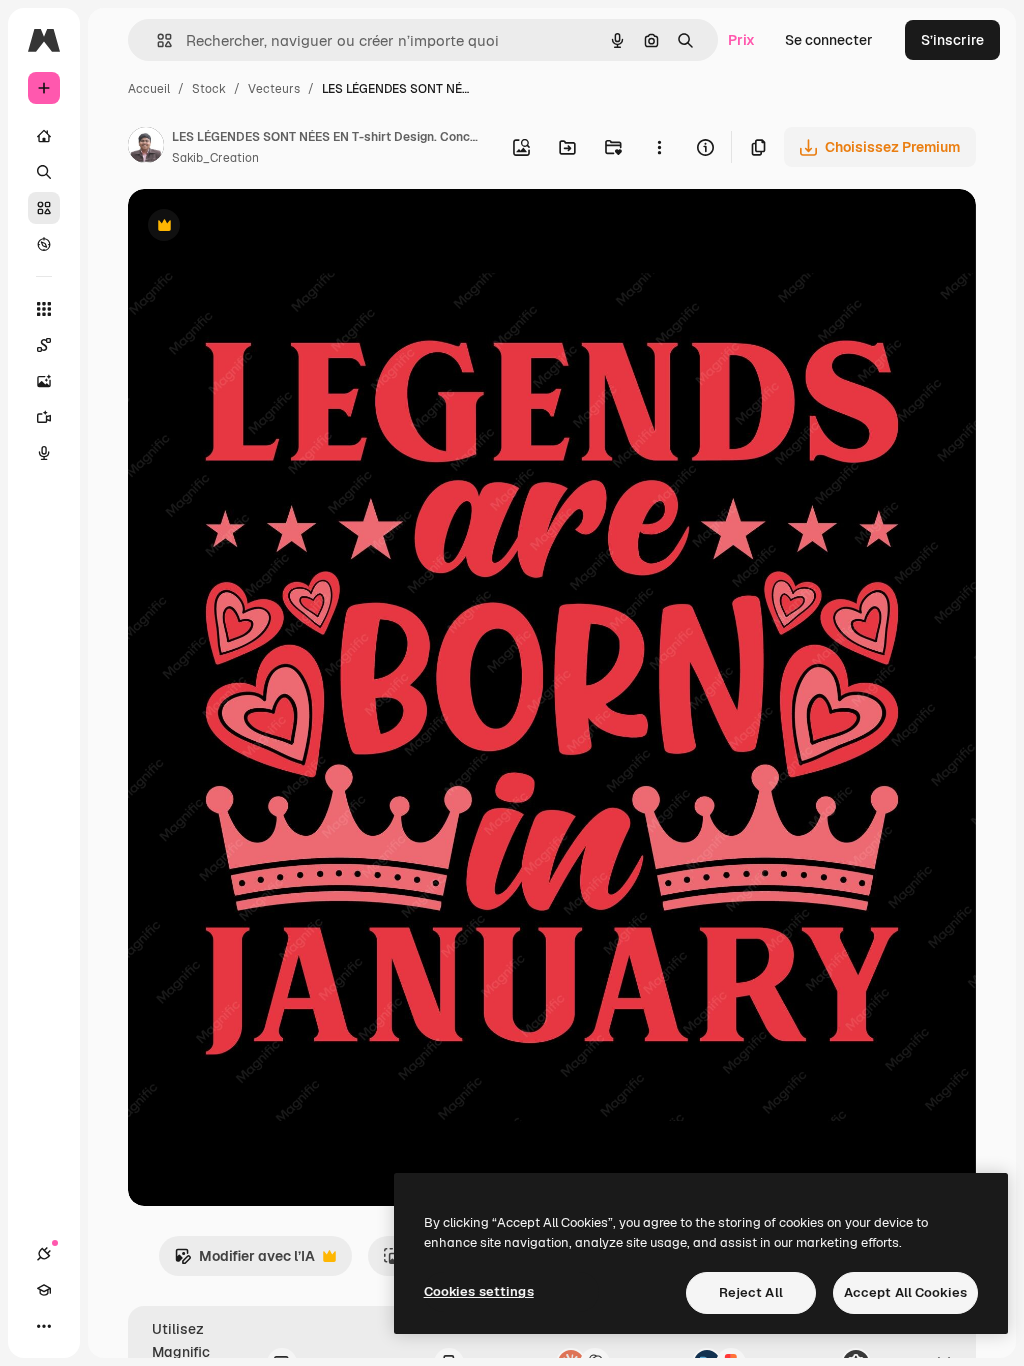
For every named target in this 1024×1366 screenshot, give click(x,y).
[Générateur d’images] (44, 381)
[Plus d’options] (659, 147)
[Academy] (44, 1290)
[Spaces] (44, 345)
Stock (209, 89)
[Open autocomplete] (156, 40)
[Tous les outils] (44, 309)
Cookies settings (479, 1291)
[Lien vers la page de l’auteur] (146, 148)
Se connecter (829, 40)
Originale (260, 227)
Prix (741, 40)
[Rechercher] (44, 172)
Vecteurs (274, 89)
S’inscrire (952, 40)
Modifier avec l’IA (244, 1261)
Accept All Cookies (905, 1292)
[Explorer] (44, 244)
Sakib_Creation (215, 158)
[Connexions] (44, 1254)
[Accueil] (44, 136)
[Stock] (44, 208)
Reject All (751, 1292)
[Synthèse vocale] (44, 453)
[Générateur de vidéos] (44, 417)
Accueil (149, 89)
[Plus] (44, 1326)
